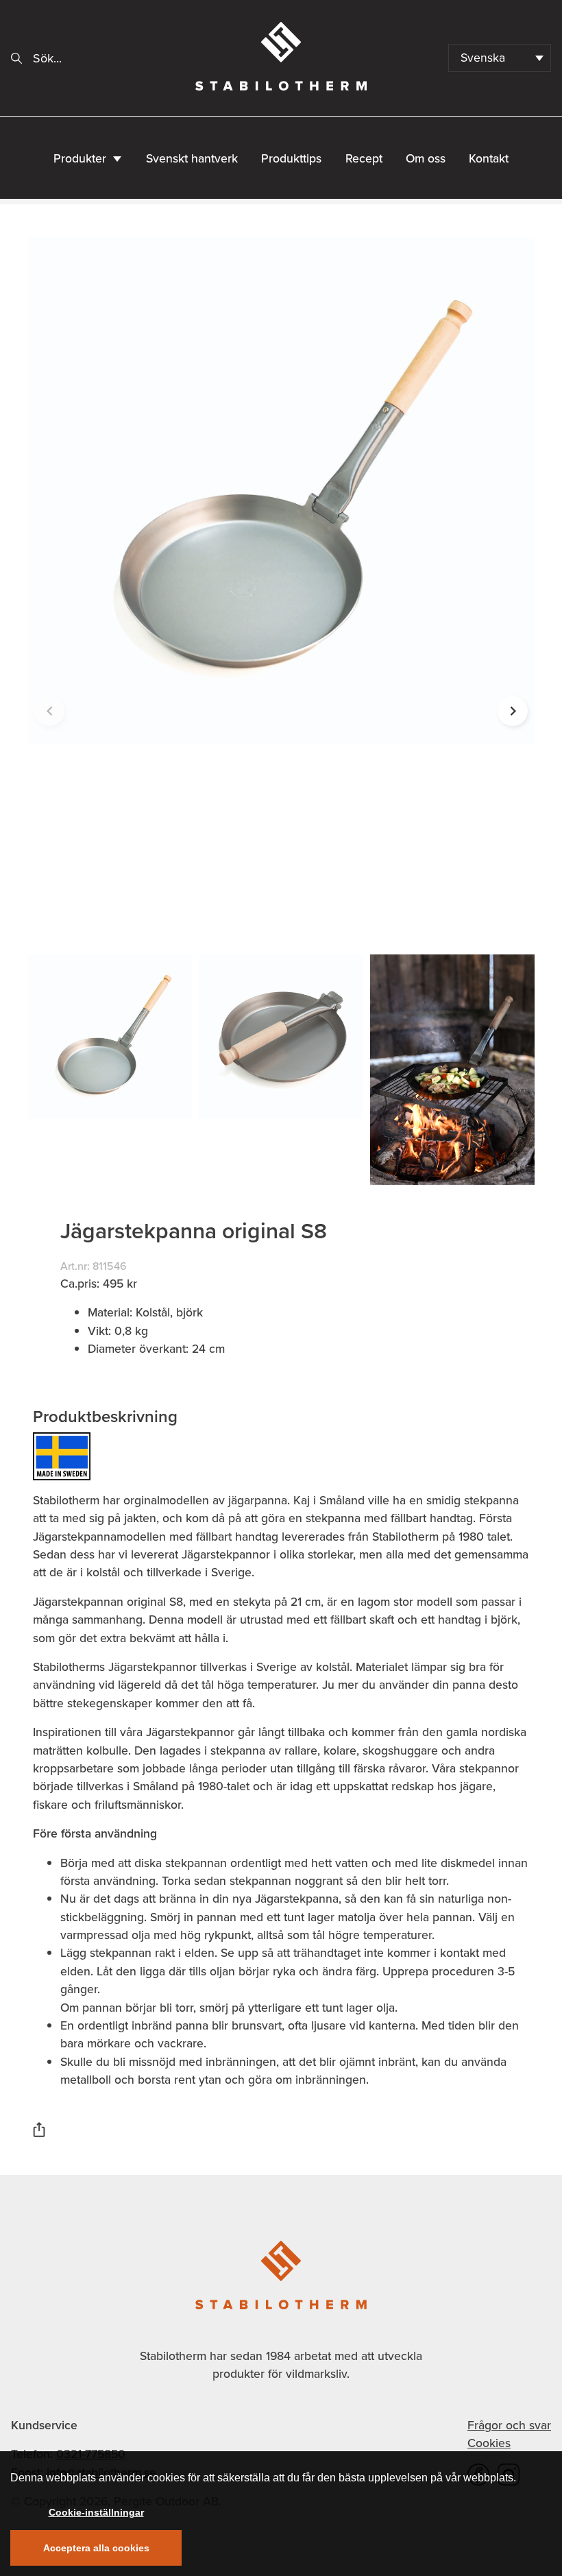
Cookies (489, 2443)
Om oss (426, 158)
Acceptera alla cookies (96, 2548)
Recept (364, 158)
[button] (513, 711)
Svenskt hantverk (192, 158)
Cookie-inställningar (96, 2512)
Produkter (80, 158)
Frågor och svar (509, 2425)
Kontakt (489, 158)
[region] (281, 2514)
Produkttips (291, 158)
